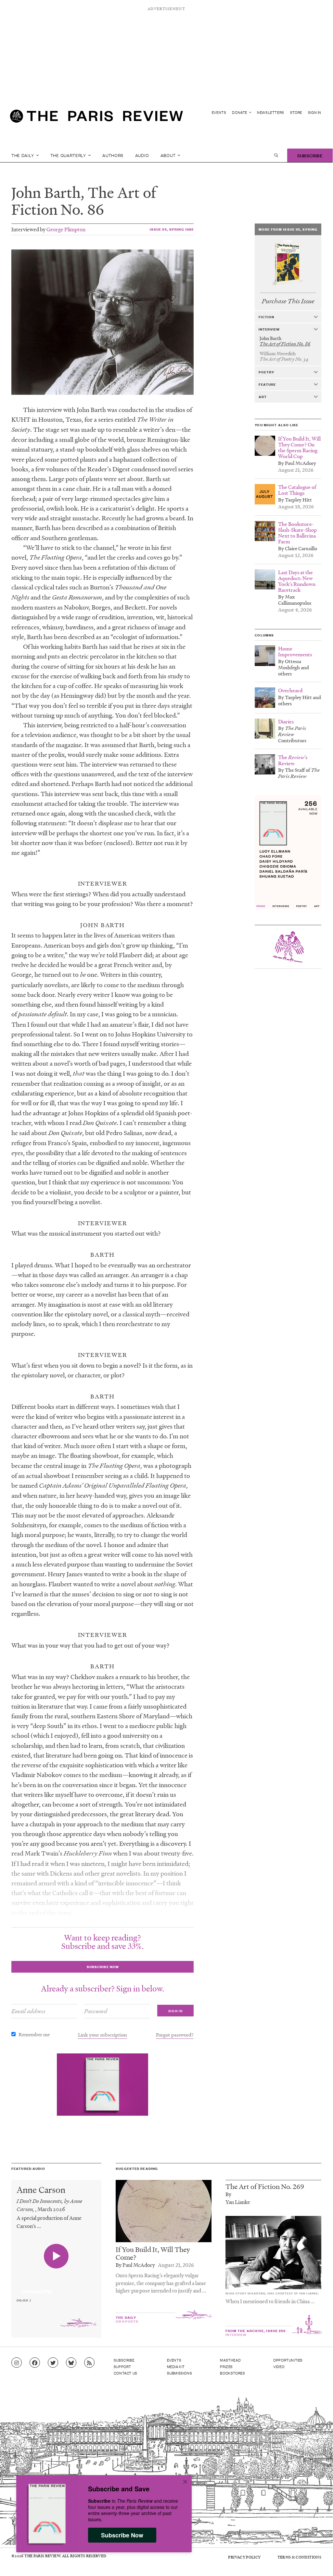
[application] (56, 2288)
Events (219, 112)
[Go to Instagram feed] (17, 2363)
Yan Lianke (238, 2202)
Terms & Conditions (299, 2557)
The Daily (23, 155)
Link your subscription (102, 2035)
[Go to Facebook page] (35, 2363)
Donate (240, 112)
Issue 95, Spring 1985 (172, 229)
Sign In (315, 112)
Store (296, 112)
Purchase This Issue (288, 301)
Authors (113, 155)
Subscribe (310, 155)
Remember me (34, 2034)
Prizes (226, 2366)
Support (122, 2366)
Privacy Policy (244, 2557)
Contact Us (126, 2373)
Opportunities (288, 2360)
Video (279, 2366)
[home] (96, 119)
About (169, 155)
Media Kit (176, 2366)
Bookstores (232, 2373)
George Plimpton (66, 229)
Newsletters (271, 112)
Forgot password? (175, 2035)
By (228, 2194)
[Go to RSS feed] (89, 2363)
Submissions (180, 2373)
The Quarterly (69, 155)
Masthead (230, 2360)
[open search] (276, 155)
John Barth (46, 192)
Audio (142, 155)
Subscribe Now (122, 2535)
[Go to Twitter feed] (53, 2363)
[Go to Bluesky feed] (71, 2363)
